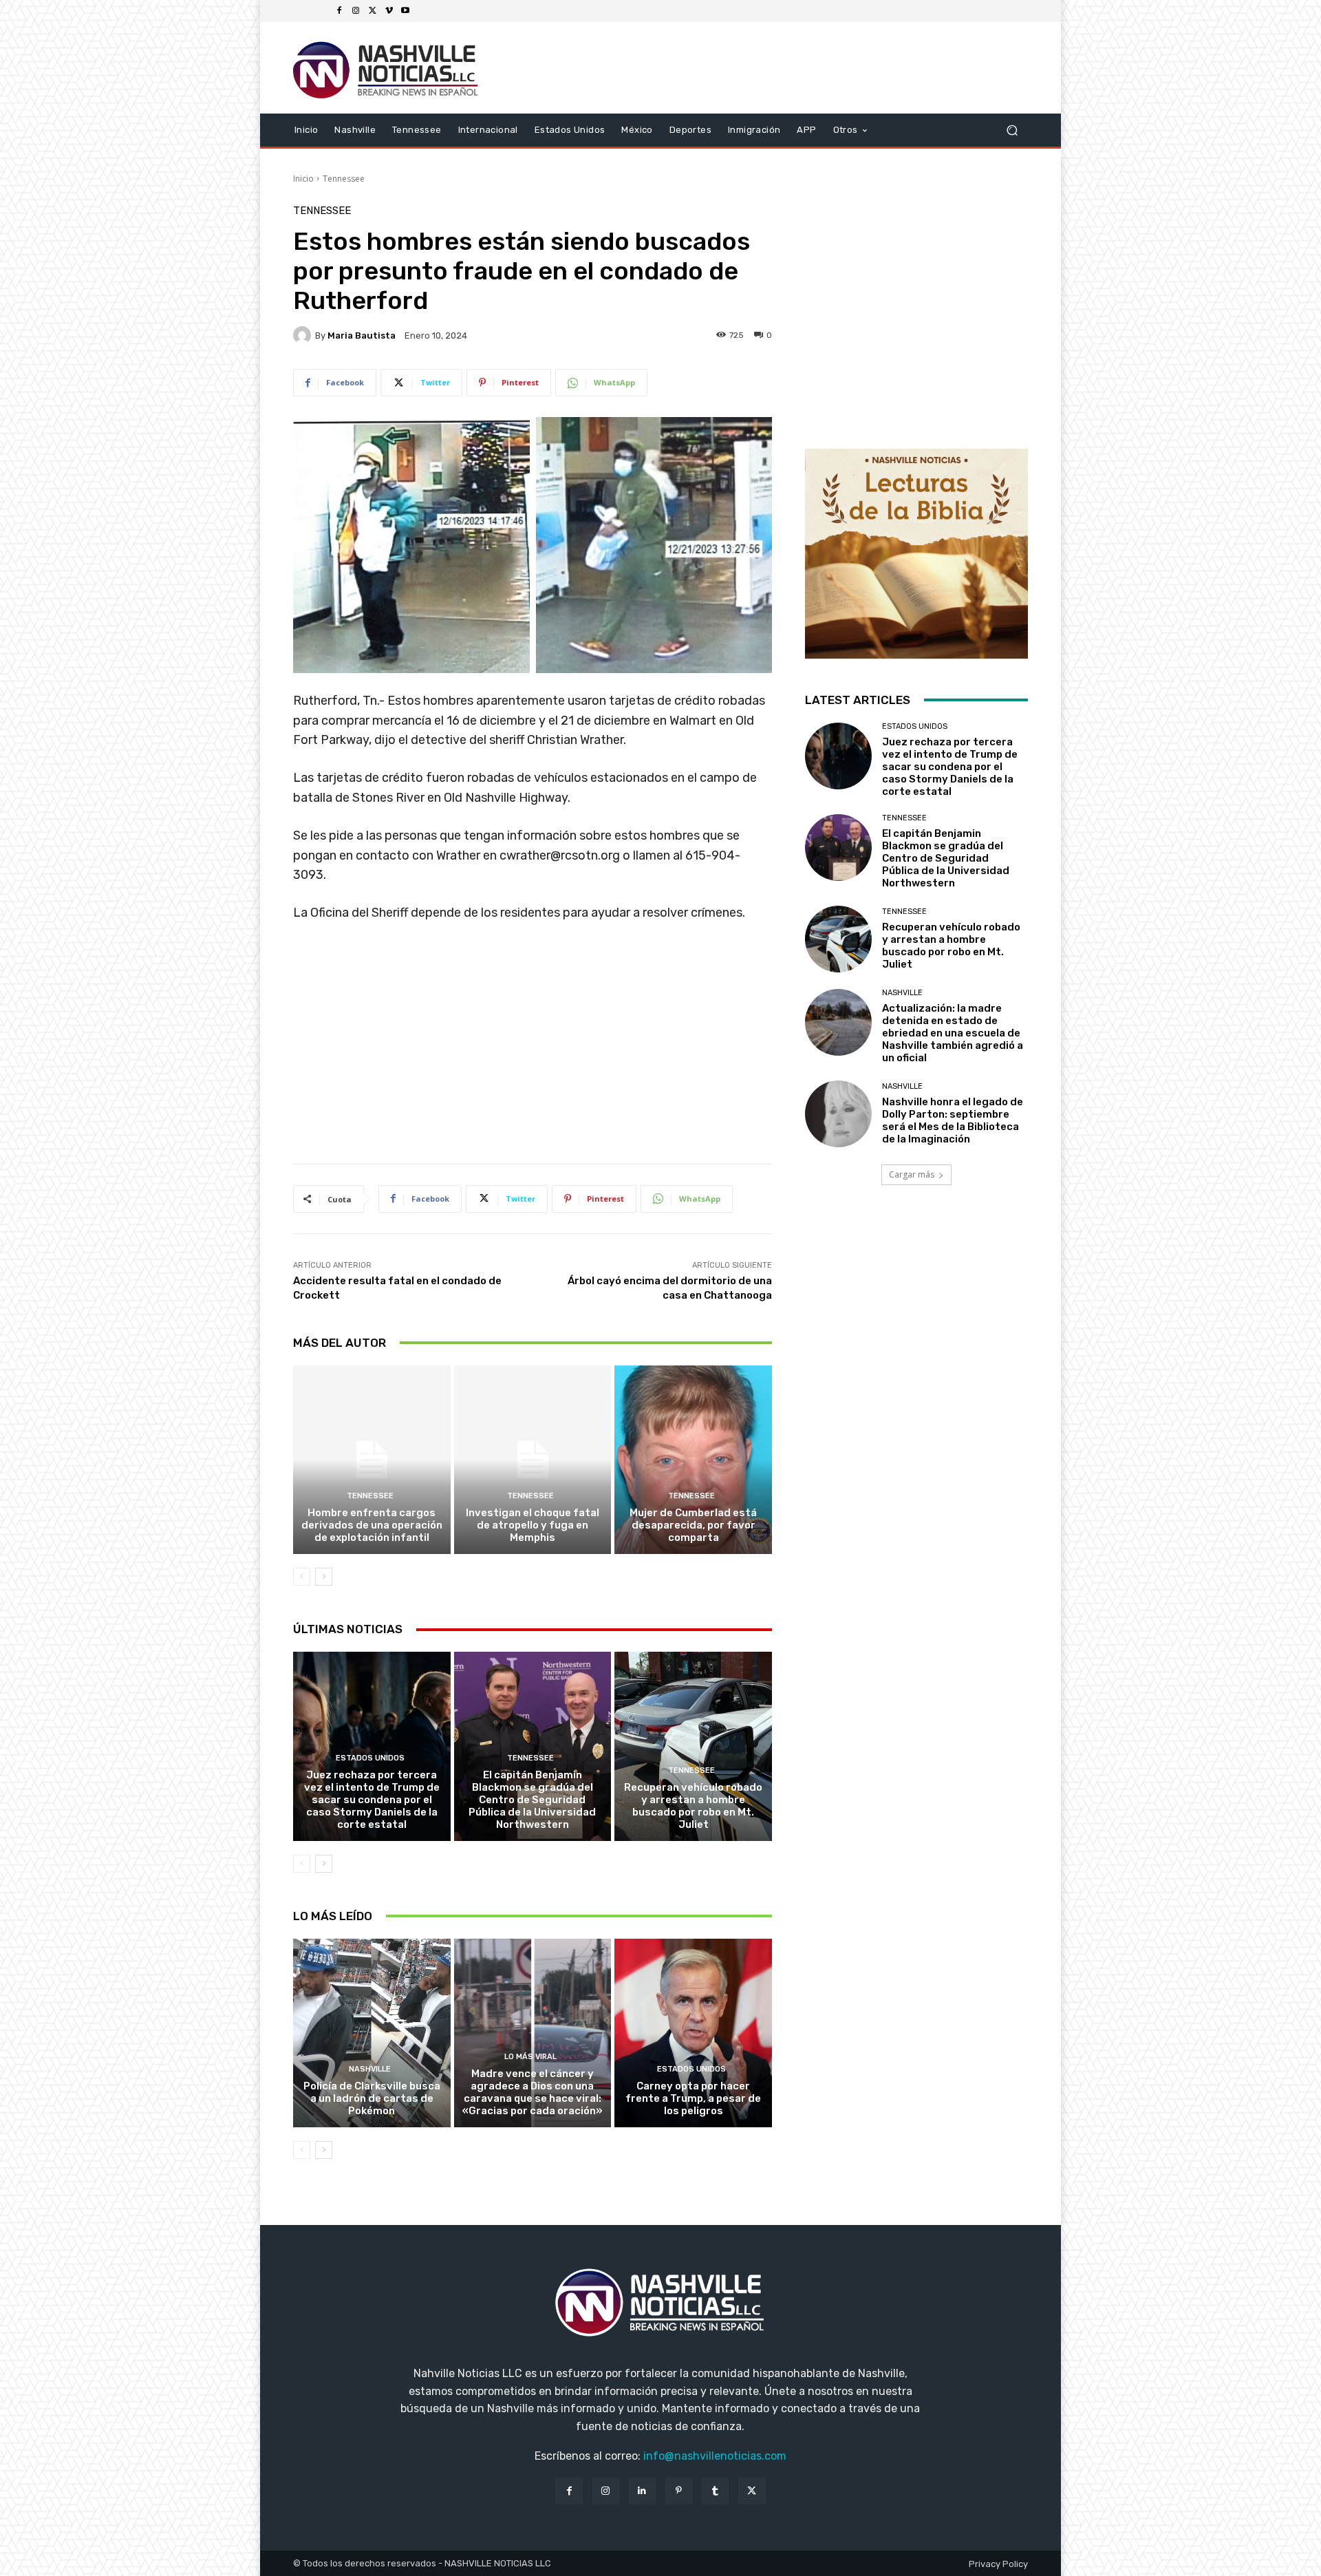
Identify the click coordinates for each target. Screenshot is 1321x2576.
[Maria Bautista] (304, 335)
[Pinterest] (679, 2491)
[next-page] (324, 1577)
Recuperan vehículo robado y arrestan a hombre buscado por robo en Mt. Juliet (693, 1806)
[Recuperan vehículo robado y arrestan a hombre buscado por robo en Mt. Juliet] (693, 1746)
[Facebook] (339, 11)
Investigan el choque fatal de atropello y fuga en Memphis (533, 1525)
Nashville (370, 2069)
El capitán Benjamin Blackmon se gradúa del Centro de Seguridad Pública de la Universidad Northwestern (532, 1800)
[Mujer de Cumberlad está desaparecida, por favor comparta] (693, 1460)
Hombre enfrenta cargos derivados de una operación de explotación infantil (372, 1525)
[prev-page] (302, 1577)
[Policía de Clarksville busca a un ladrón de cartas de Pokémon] (372, 2033)
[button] (1012, 130)
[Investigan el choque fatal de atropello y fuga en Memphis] (533, 1460)
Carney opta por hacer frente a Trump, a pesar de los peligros (693, 2098)
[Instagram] (356, 11)
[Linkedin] (642, 2491)
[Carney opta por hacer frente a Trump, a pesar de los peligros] (693, 2033)
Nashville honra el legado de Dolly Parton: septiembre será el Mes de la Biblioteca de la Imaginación (953, 1120)
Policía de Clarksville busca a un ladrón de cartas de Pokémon (372, 2098)
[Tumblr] (715, 2491)
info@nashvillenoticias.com (715, 2456)
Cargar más (912, 1174)
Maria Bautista (362, 336)
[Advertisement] (533, 1048)
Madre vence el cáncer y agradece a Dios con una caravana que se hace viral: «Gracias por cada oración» (533, 2092)
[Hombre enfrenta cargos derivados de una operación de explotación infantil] (372, 1460)
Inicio (303, 179)
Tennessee (344, 179)
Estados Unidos (370, 1758)
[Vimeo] (389, 11)
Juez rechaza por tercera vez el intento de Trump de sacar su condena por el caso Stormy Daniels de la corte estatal (372, 1800)
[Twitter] (372, 11)
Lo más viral (530, 2057)
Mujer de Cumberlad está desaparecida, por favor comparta (693, 1525)
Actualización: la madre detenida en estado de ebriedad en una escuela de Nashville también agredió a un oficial (953, 1033)
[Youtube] (405, 11)
